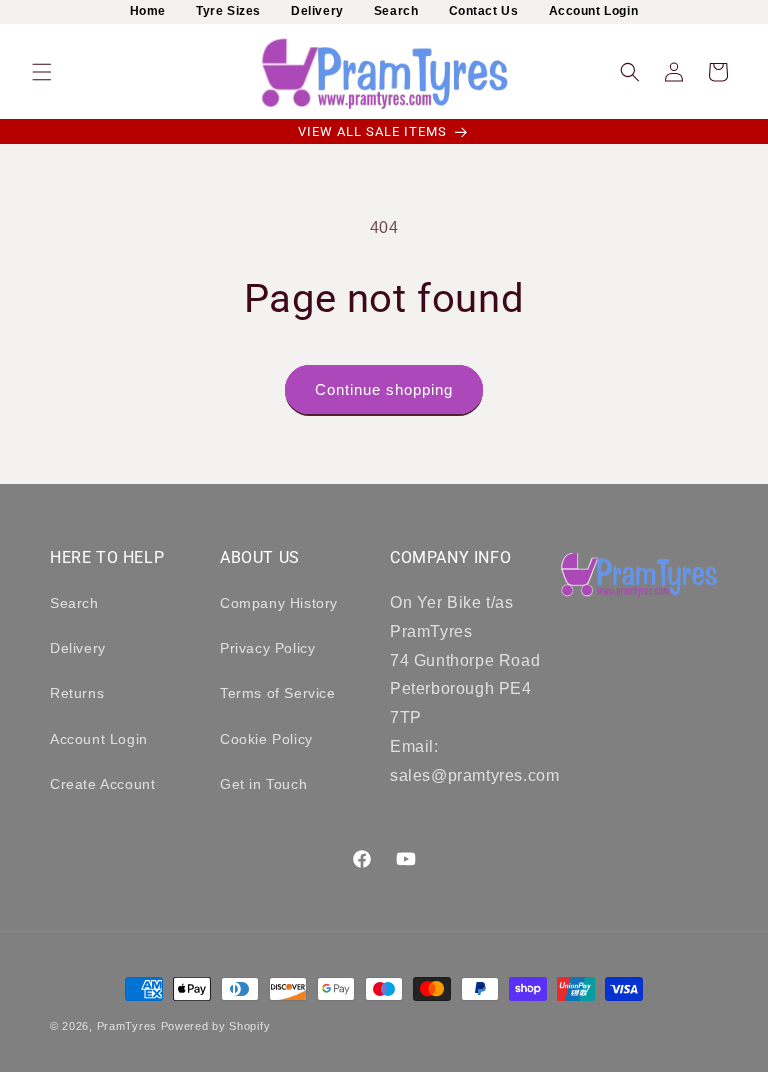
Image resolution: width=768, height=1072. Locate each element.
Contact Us (484, 11)
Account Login (594, 11)
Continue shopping (384, 389)
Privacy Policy (267, 648)
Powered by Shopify (216, 1026)
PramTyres (127, 1026)
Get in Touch (263, 784)
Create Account (102, 784)
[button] (42, 72)
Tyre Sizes (228, 11)
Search (396, 11)
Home (148, 11)
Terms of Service (278, 693)
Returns (77, 693)
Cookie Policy (266, 739)
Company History (279, 603)
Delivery (317, 11)
